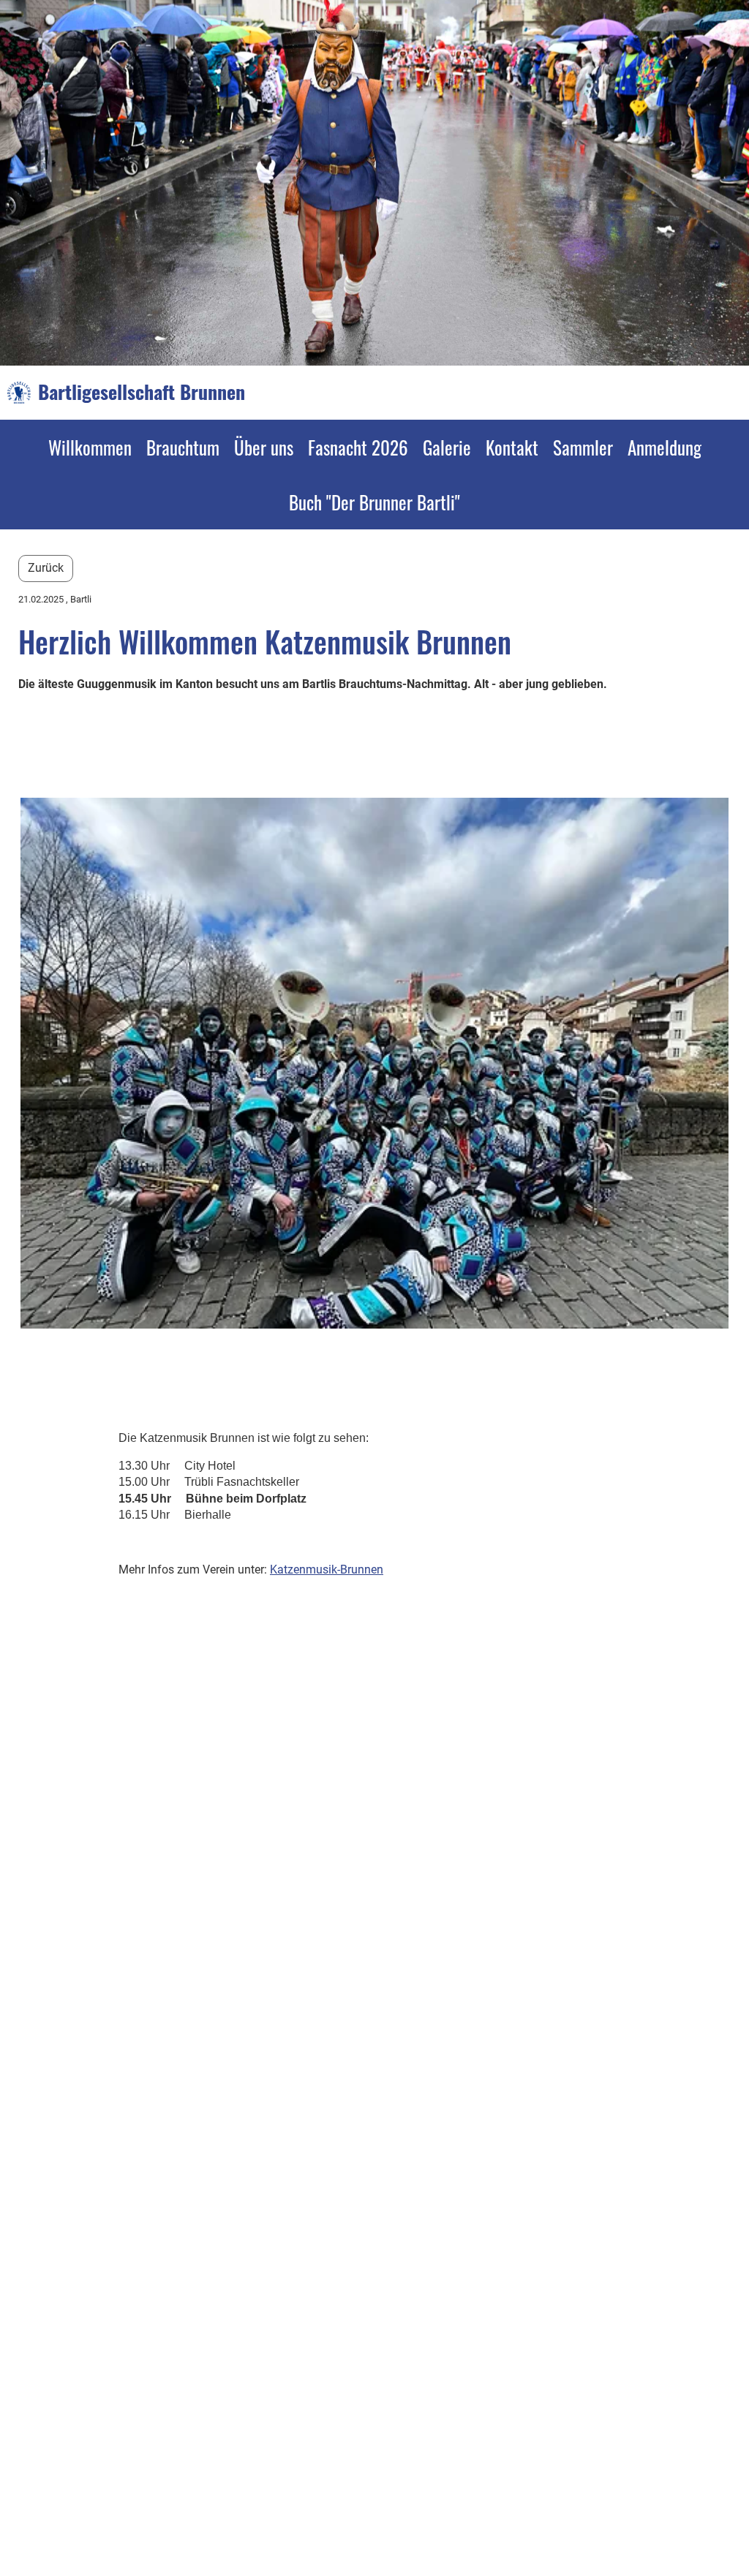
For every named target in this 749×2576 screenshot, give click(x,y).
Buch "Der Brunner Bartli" (374, 502)
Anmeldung (665, 447)
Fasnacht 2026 (358, 447)
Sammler (583, 447)
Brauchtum (183, 447)
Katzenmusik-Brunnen (327, 1570)
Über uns (264, 447)
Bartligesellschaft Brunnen (142, 392)
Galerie (447, 447)
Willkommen (90, 447)
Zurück (46, 568)
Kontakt (512, 447)
